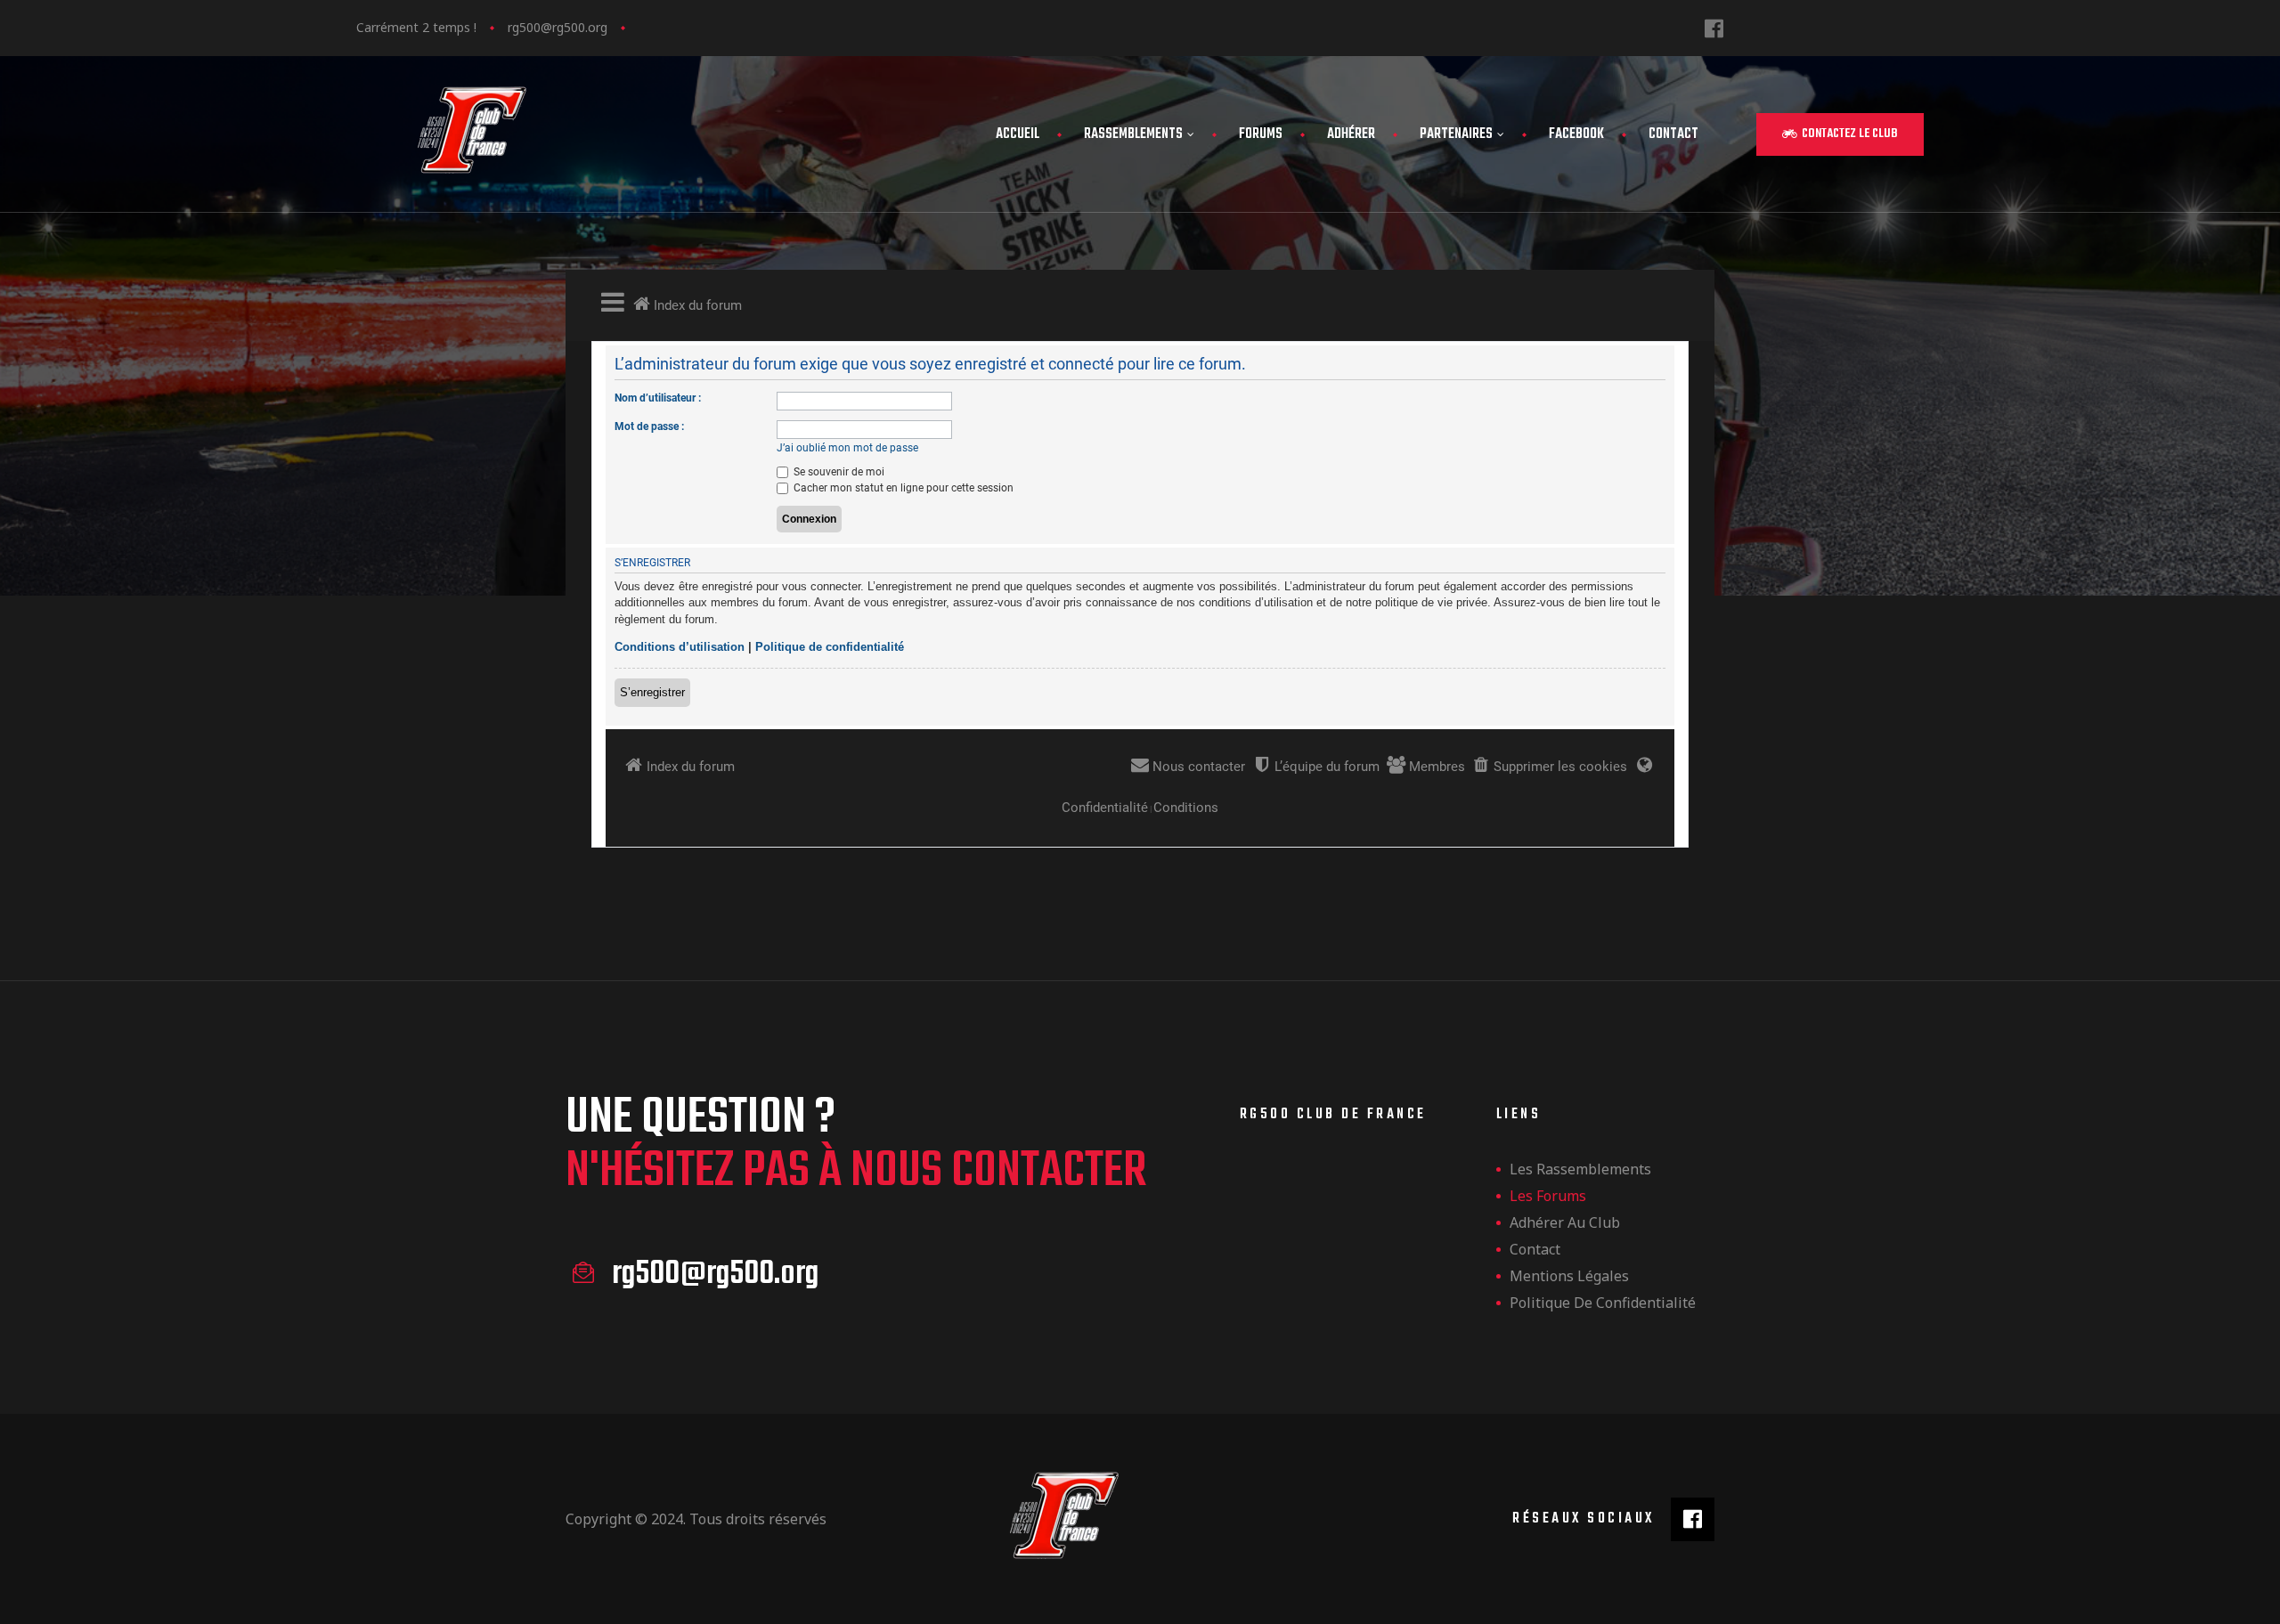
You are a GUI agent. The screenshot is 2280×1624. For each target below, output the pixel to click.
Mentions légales (1569, 1276)
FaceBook (1576, 134)
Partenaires (1456, 134)
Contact (1673, 134)
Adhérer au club (1565, 1222)
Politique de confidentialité (1603, 1303)
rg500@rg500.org (558, 27)
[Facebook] (1714, 28)
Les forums (1548, 1196)
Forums (1261, 134)
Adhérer (1351, 134)
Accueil (1018, 134)
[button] (1840, 134)
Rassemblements (1133, 134)
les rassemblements (1580, 1169)
